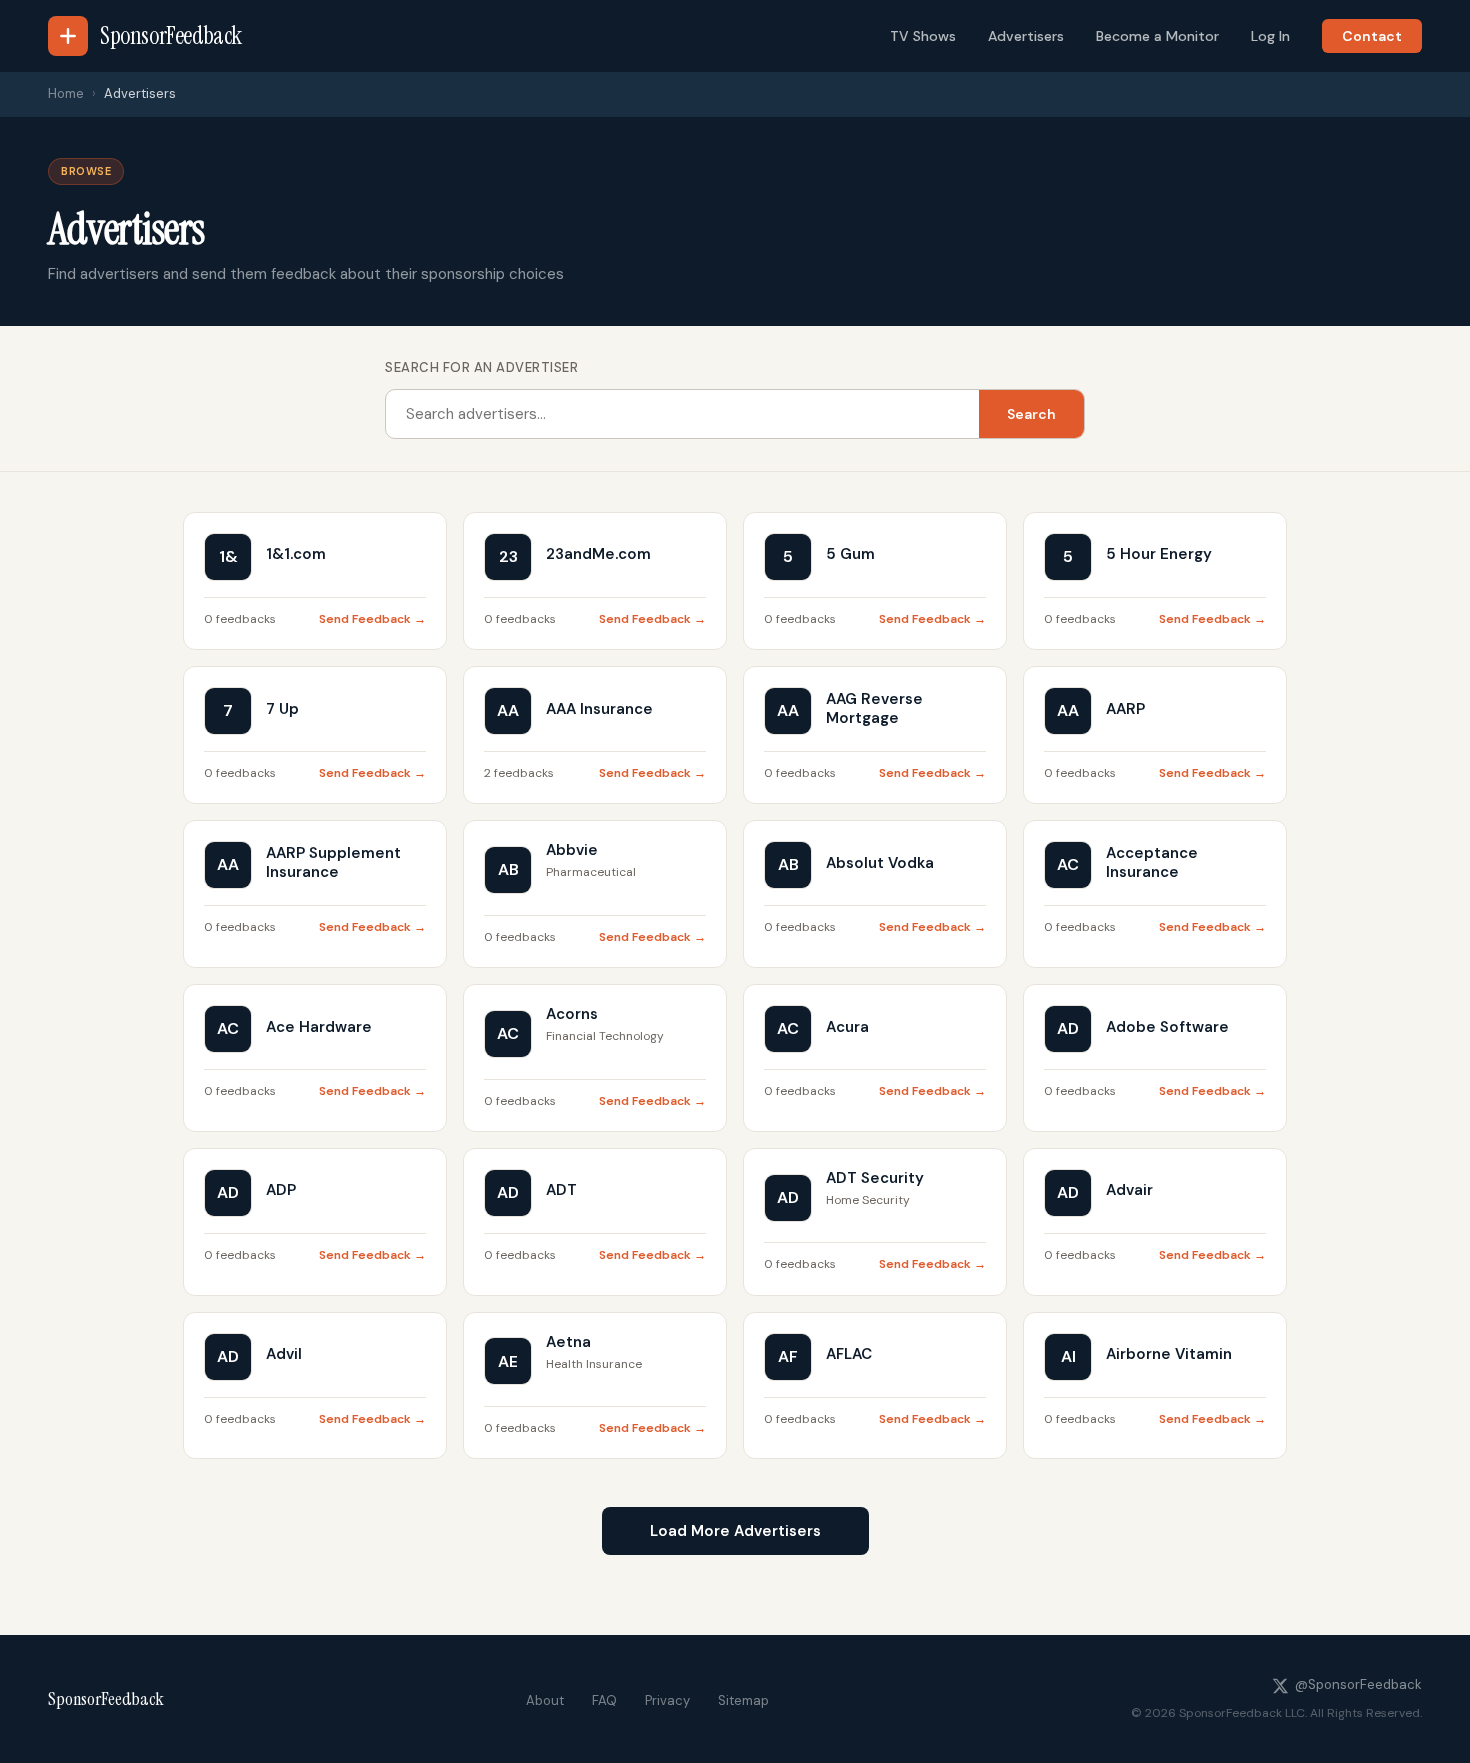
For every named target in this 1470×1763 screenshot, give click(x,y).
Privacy (667, 1700)
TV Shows (923, 36)
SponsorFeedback (106, 1699)
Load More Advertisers (735, 1531)
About (545, 1700)
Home (66, 93)
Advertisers (1026, 36)
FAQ (604, 1700)
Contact (1372, 36)
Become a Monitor (1157, 36)
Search (1031, 414)
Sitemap (743, 1700)
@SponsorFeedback (1358, 1684)
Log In (1270, 36)
